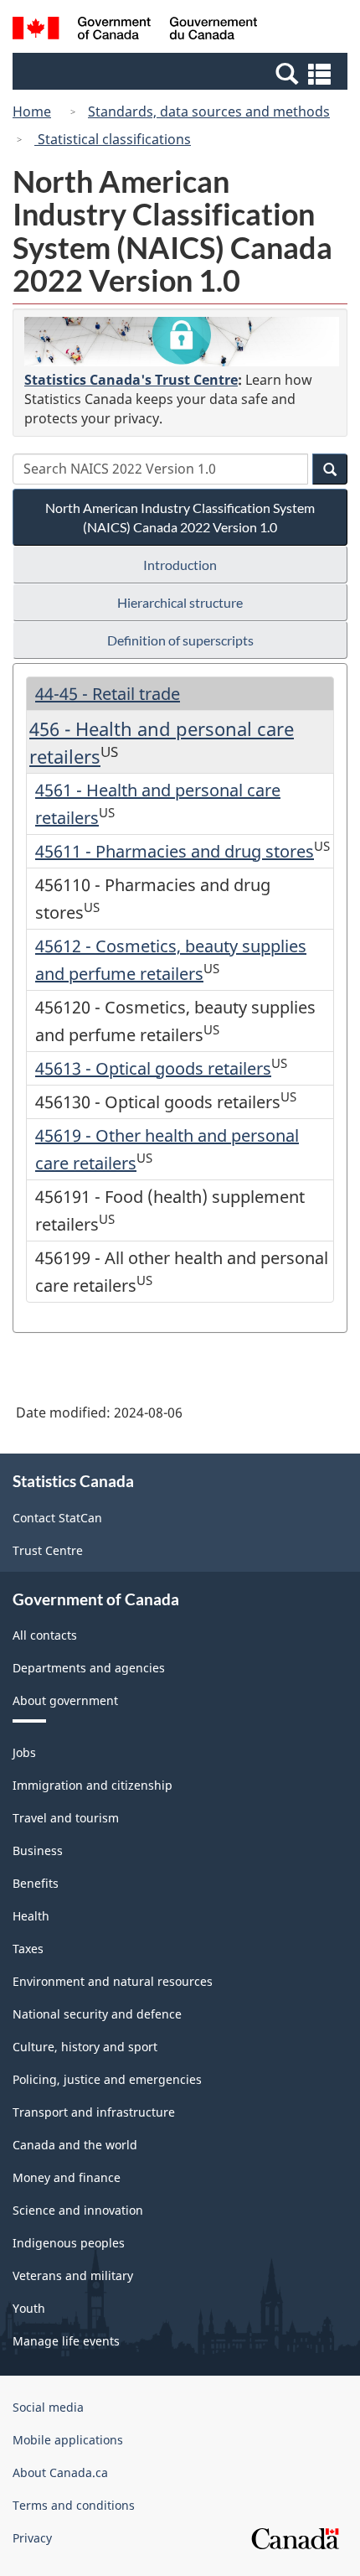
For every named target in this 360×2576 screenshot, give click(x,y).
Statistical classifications (113, 139)
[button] (182, 73)
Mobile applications (68, 2440)
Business (38, 1850)
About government (65, 1700)
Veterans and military (73, 2275)
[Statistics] (182, 342)
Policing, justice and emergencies (107, 2079)
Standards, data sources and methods (209, 111)
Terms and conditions (74, 2505)
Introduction (180, 565)
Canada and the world (75, 2145)
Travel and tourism (66, 1818)
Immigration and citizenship (93, 1785)
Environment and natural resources (113, 1981)
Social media (48, 2407)
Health (31, 1916)
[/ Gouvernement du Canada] (135, 31)
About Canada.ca (60, 2472)
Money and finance (67, 2177)
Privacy (32, 2538)
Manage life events (66, 2341)
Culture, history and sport (85, 2047)
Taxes (28, 1949)
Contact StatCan (57, 1518)
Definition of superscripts (180, 640)
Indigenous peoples (69, 2243)
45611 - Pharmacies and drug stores (175, 851)
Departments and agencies (89, 1668)
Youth (29, 2308)
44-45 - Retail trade (108, 694)
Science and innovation (78, 2210)
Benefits (36, 1883)
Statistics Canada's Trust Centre (131, 380)
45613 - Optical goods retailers (153, 1068)
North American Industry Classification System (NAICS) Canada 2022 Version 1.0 (180, 517)
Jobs (24, 1752)
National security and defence (97, 2014)
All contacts (45, 1635)
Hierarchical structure (180, 602)
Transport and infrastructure (94, 2112)
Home (32, 111)
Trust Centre (48, 1550)
